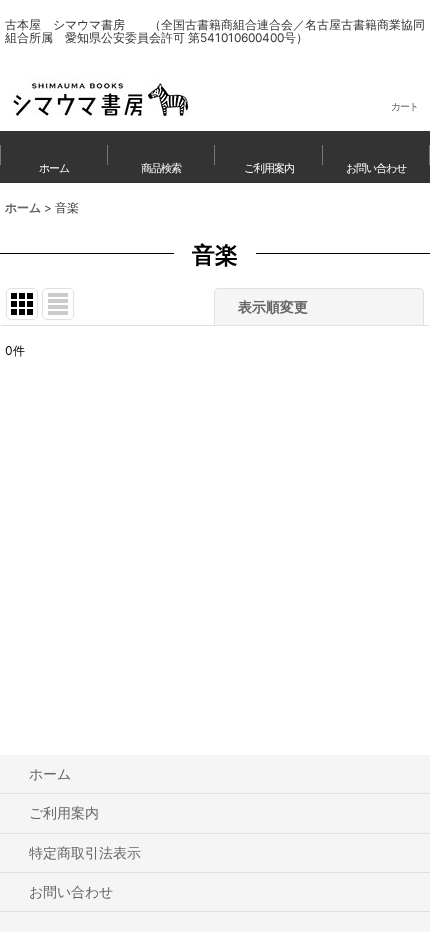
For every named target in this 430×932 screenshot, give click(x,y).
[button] (162, 157)
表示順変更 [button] (273, 306)
